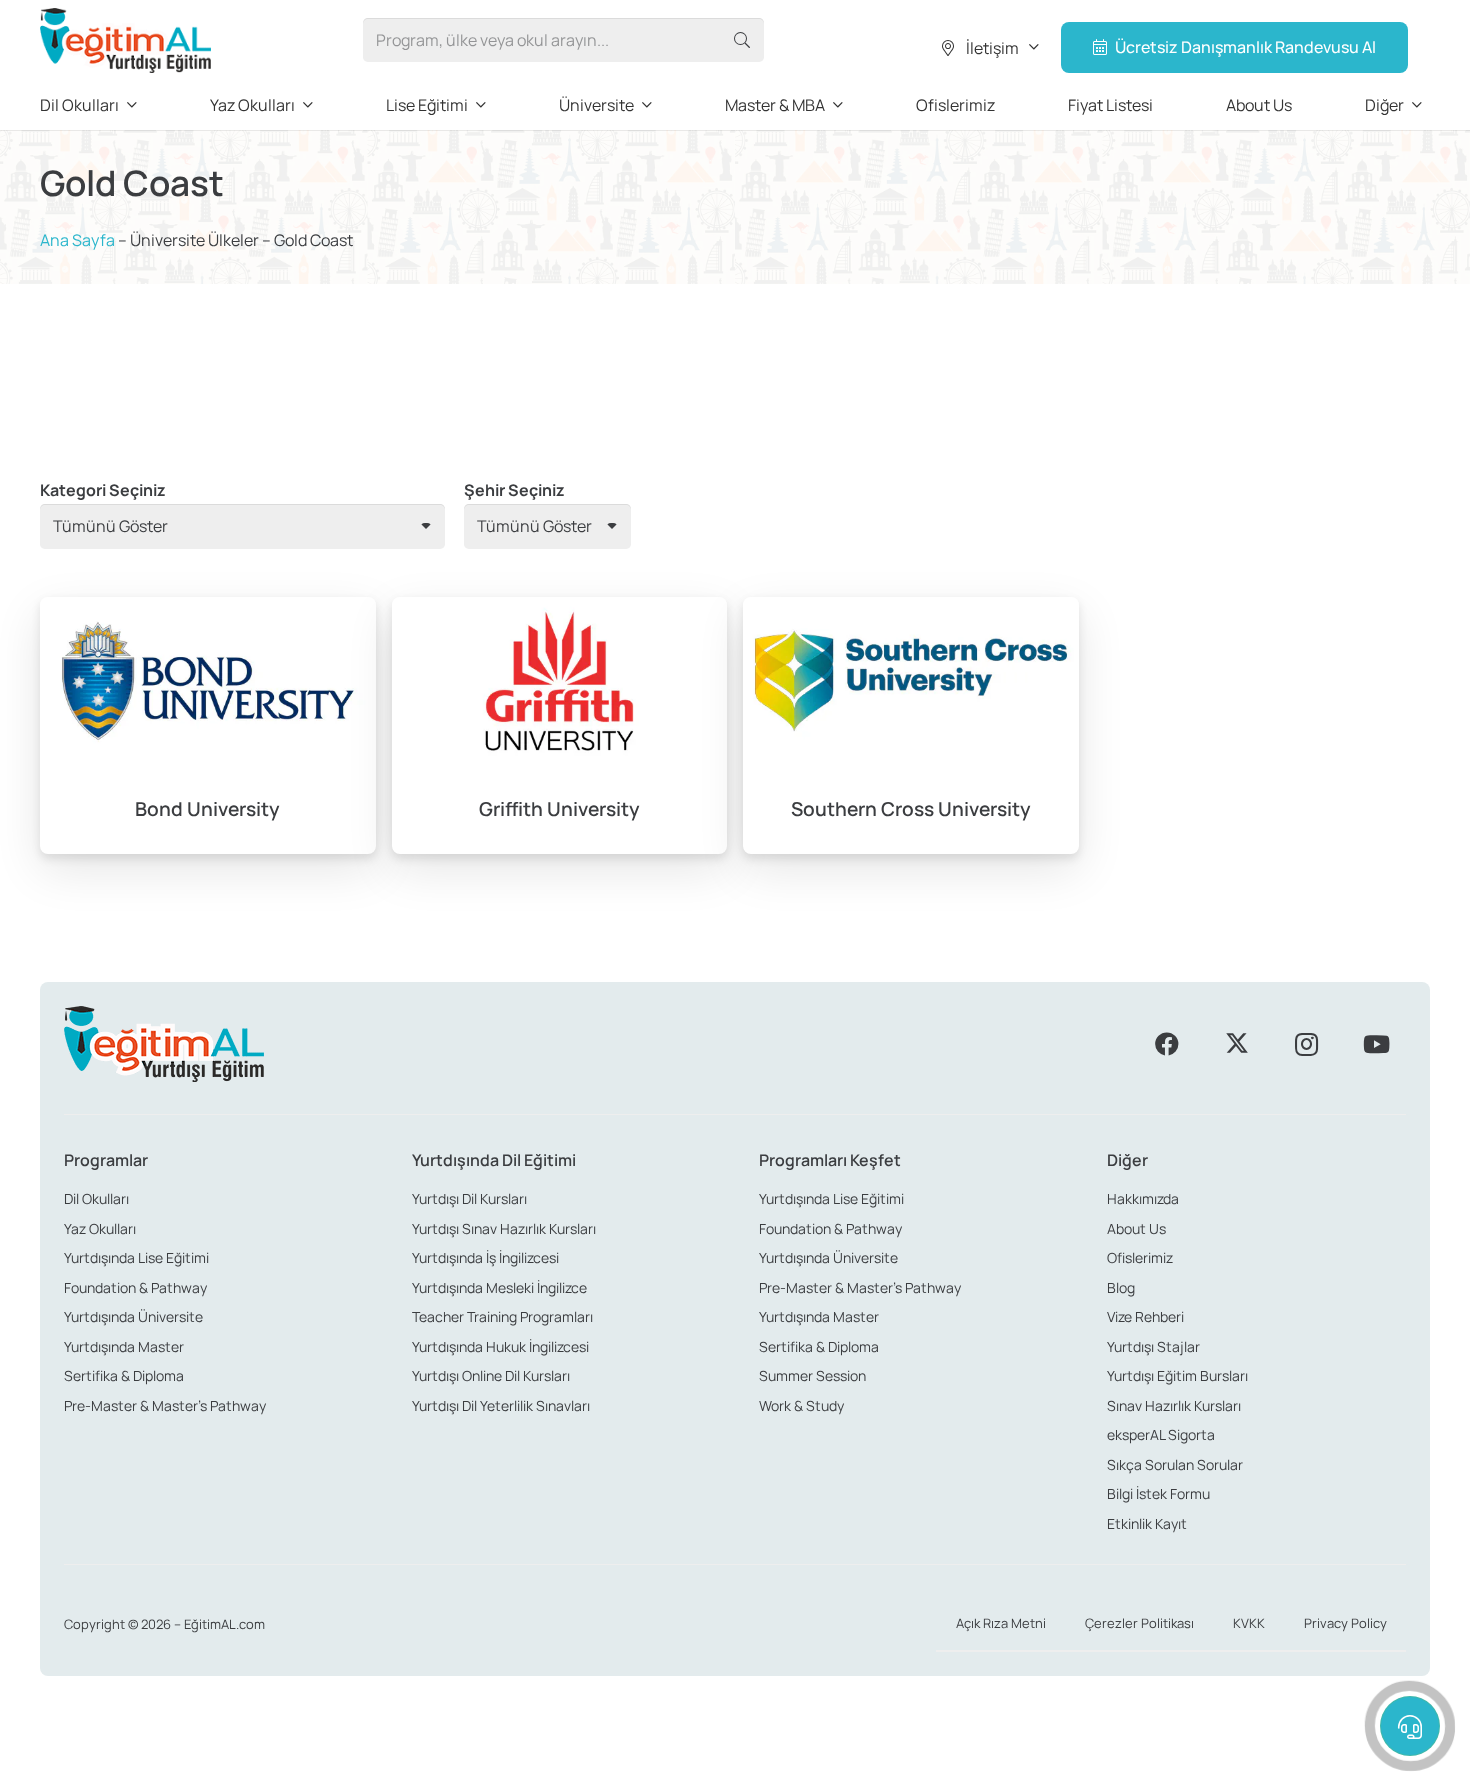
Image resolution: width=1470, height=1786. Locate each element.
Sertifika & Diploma (124, 1375)
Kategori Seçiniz (103, 490)
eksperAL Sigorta (1161, 1434)
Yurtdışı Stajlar (1153, 1346)
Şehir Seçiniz (514, 490)
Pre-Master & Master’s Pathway (165, 1405)
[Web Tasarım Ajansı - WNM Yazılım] (735, 1763)
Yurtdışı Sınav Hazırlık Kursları (504, 1228)
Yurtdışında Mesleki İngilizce (499, 1287)
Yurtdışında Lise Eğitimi (136, 1257)
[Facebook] (1167, 1044)
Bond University (207, 809)
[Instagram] (1306, 1044)
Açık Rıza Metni (1001, 1623)
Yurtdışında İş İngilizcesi (485, 1257)
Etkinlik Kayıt (1147, 1523)
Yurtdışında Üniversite (133, 1316)
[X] (1237, 1044)
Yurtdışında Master (124, 1346)
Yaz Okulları (100, 1228)
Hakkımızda (1143, 1198)
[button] (988, 48)
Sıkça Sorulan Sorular (1175, 1464)
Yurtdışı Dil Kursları (469, 1198)
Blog (1121, 1287)
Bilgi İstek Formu (1158, 1493)
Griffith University (559, 809)
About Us (1136, 1228)
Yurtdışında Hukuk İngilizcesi (500, 1346)
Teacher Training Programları (502, 1316)
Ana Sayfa (77, 240)
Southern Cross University (911, 809)
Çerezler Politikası (1139, 1623)
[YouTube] (1376, 1044)
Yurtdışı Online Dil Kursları (491, 1375)
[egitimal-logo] (125, 40)
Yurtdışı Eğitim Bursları (1177, 1375)
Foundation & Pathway (135, 1287)
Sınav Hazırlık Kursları (1174, 1405)
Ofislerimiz (1140, 1257)
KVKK (1249, 1623)
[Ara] (741, 40)
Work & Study (801, 1405)
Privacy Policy (1345, 1623)
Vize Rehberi (1145, 1316)
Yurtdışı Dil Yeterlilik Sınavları (501, 1405)
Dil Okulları (96, 1198)
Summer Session (812, 1375)
